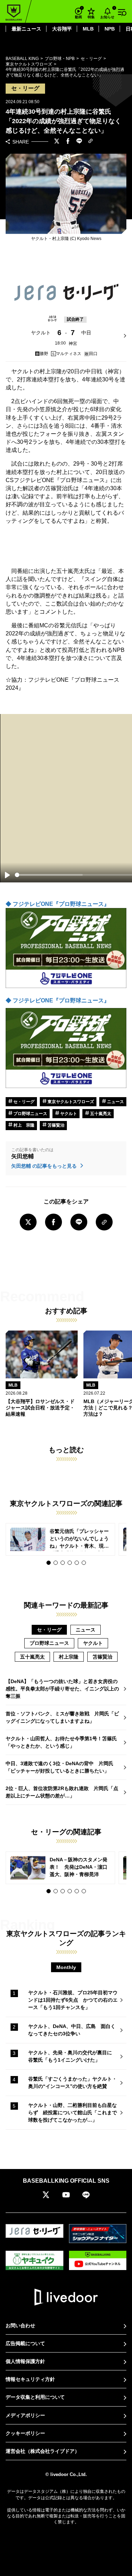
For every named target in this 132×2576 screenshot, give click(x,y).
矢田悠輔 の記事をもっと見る (45, 1166)
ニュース (115, 1102)
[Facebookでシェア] (68, 142)
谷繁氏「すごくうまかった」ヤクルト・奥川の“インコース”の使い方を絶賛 (73, 2083)
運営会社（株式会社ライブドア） (43, 2451)
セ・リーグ (23, 1102)
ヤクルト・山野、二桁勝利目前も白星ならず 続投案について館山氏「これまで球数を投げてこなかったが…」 (73, 2113)
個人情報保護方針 (25, 2361)
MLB (88, 29)
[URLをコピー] (90, 142)
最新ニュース (26, 29)
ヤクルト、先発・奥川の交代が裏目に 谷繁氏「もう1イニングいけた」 (73, 2056)
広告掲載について (25, 2343)
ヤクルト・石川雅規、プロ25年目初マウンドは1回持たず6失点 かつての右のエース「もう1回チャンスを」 (73, 2000)
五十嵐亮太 (100, 1114)
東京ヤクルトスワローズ (70, 1102)
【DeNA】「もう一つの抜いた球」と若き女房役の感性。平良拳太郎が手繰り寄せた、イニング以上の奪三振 (62, 1689)
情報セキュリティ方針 (30, 2379)
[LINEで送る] (79, 142)
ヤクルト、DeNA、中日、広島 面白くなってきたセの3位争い (72, 2030)
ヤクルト (68, 1114)
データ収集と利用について (35, 2397)
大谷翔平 (62, 29)
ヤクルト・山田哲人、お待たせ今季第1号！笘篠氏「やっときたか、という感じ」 (61, 1742)
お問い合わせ (20, 2325)
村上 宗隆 (23, 1125)
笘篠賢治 (55, 1125)
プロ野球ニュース (30, 1114)
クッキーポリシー (25, 2433)
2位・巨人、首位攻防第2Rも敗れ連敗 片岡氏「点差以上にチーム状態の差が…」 (62, 1792)
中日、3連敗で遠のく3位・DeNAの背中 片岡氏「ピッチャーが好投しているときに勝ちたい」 (59, 1767)
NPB (110, 29)
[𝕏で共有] (57, 142)
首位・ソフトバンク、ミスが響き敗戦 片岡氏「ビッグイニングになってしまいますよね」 (62, 1717)
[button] (49, 1563)
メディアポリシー (25, 2415)
